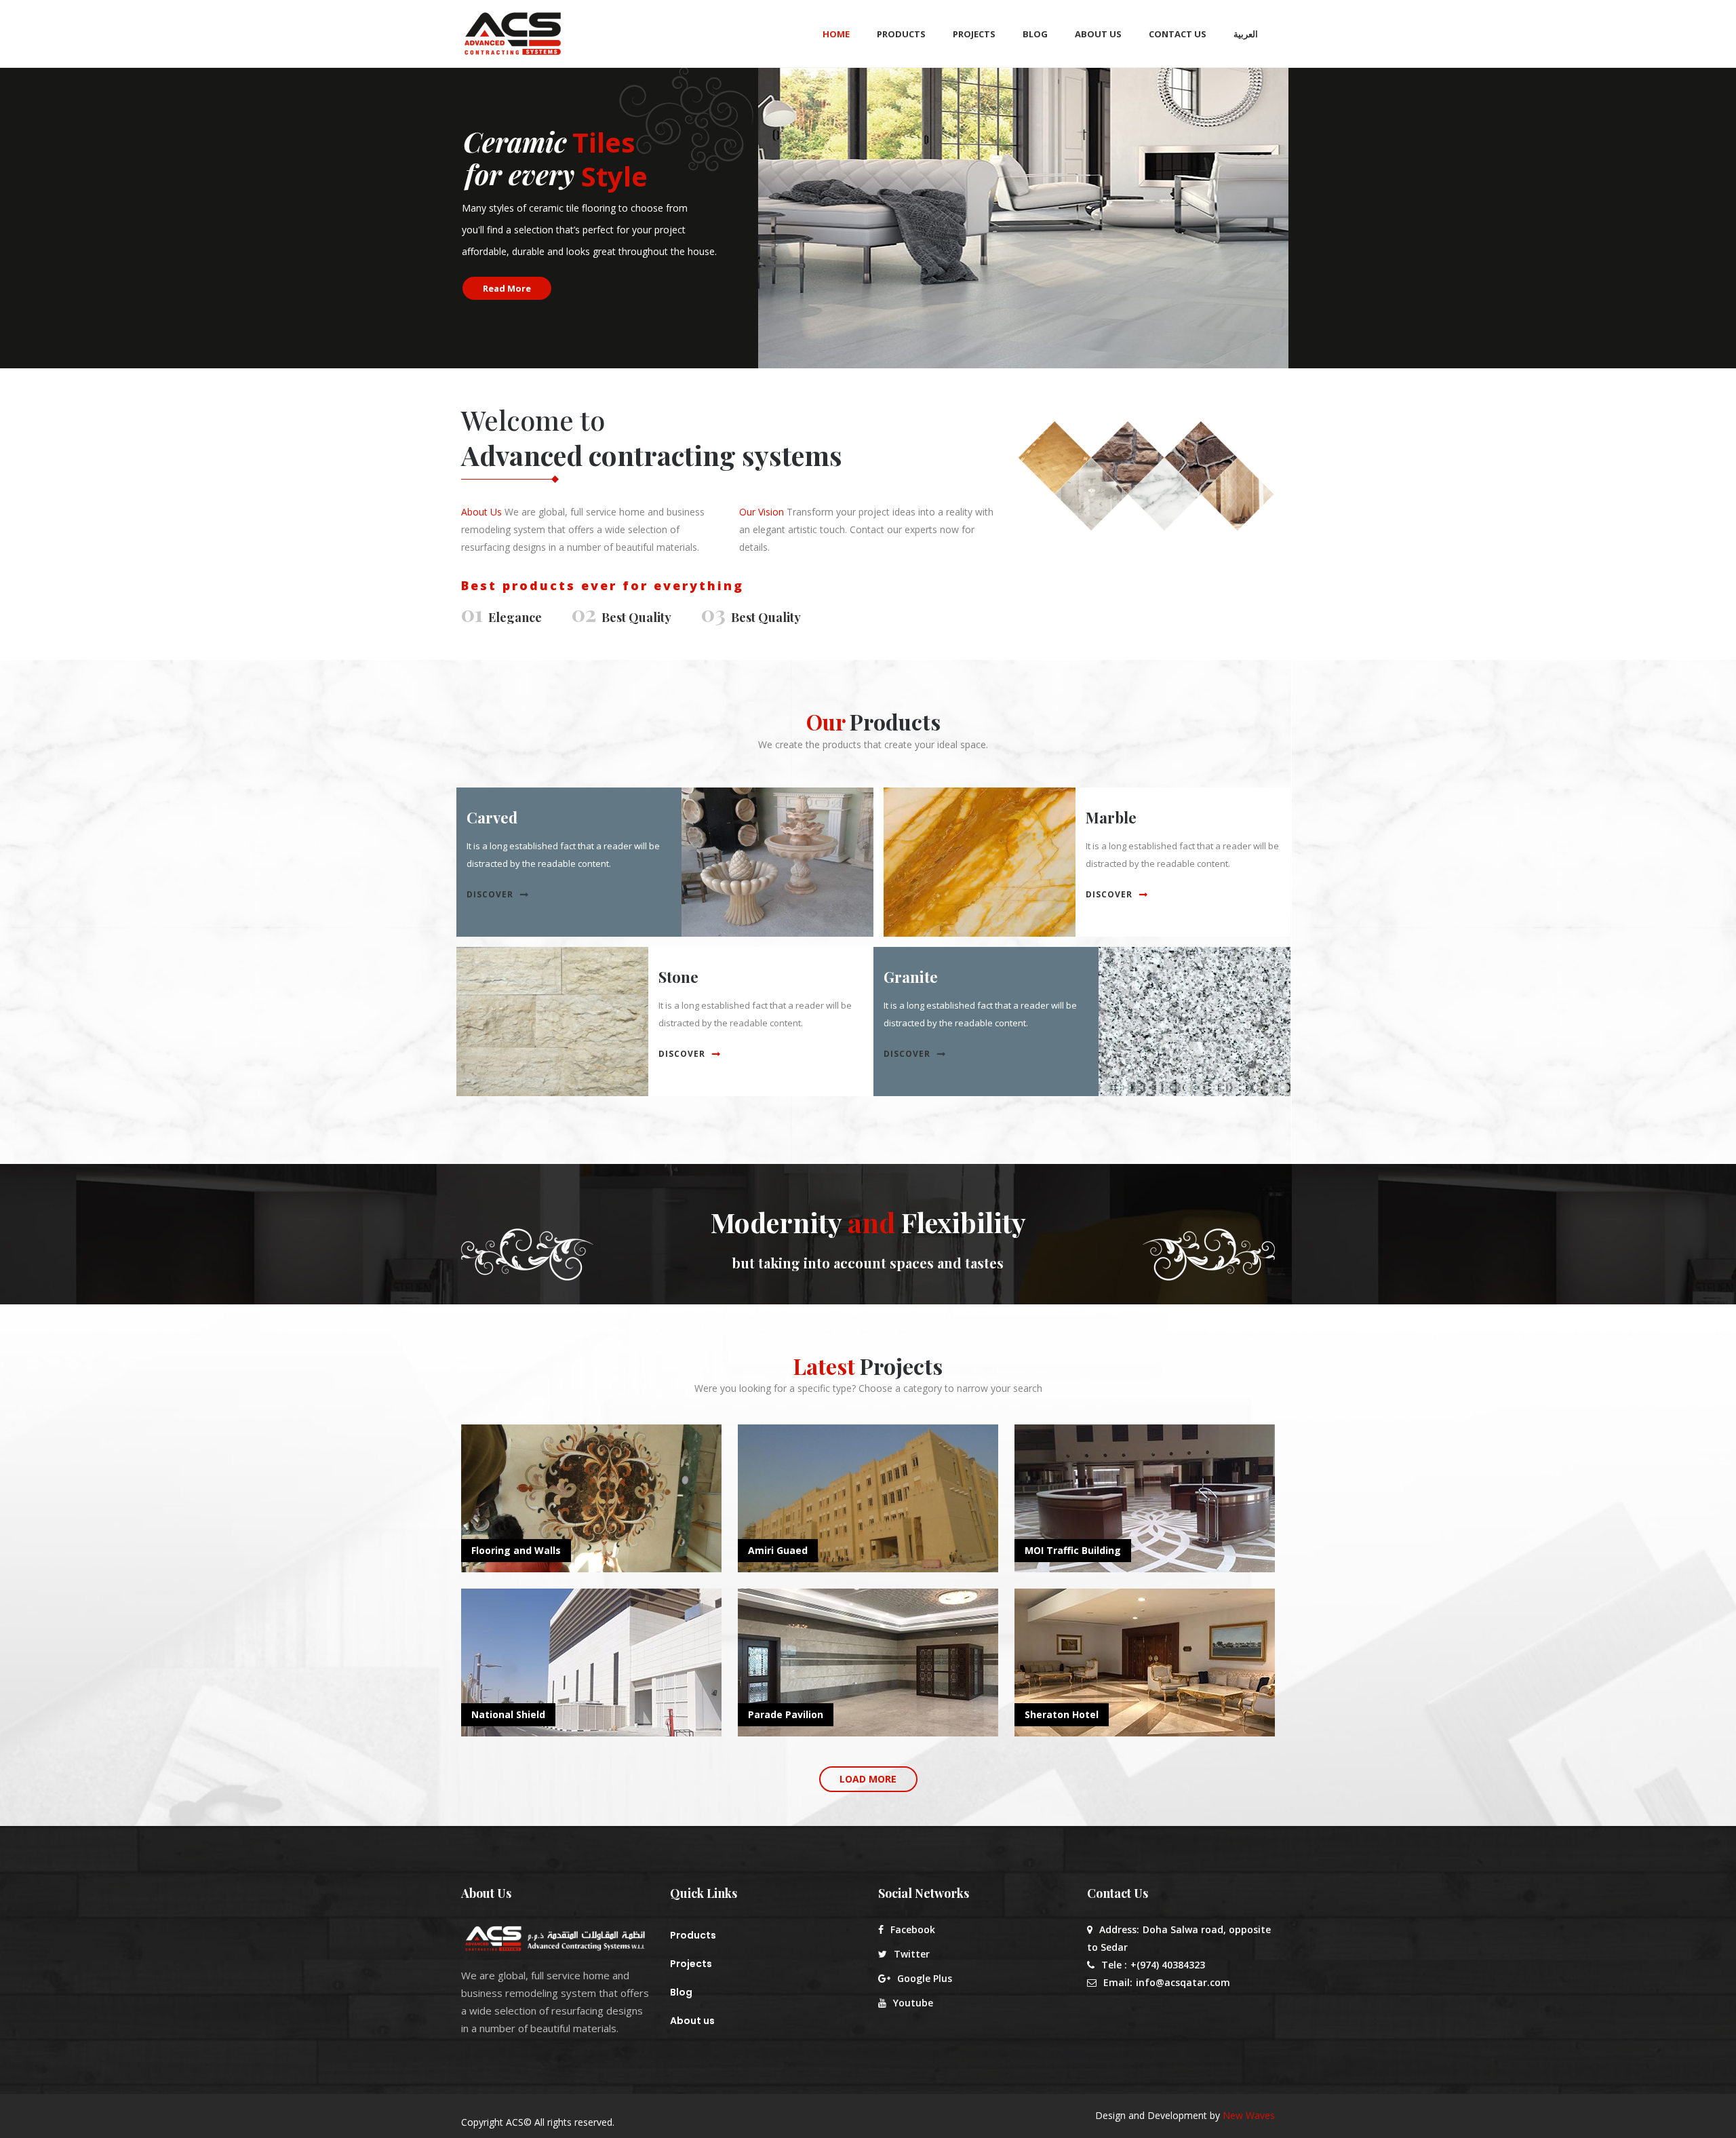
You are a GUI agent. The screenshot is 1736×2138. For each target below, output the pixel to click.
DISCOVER (490, 894)
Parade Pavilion (786, 1714)
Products (693, 1935)
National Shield (508, 1714)
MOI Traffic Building (1073, 1550)
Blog (681, 1992)
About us (692, 2021)
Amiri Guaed (778, 1550)
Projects (691, 1964)
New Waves (1249, 2115)
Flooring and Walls (516, 1550)
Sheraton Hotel (1062, 1714)
